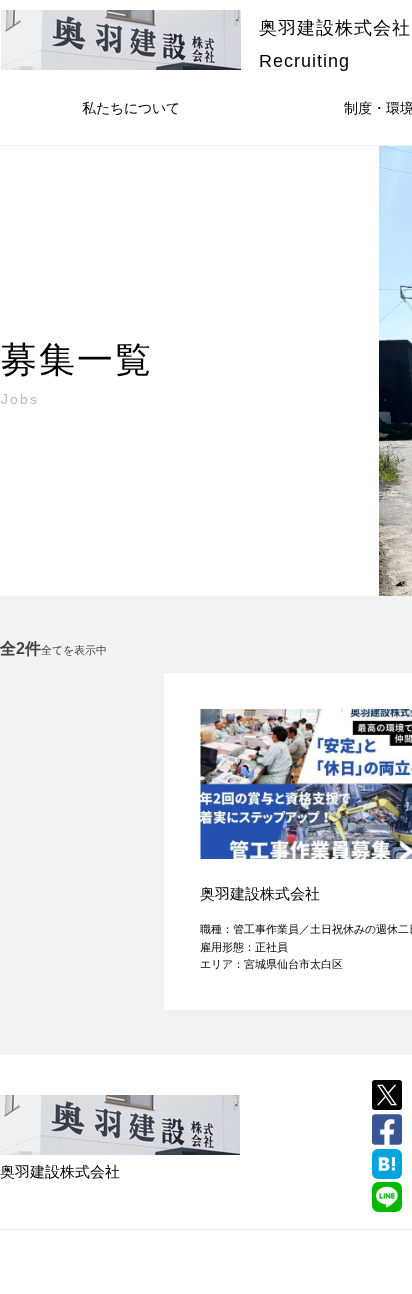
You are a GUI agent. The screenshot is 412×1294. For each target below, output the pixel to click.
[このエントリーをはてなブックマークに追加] (387, 1164)
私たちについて (131, 108)
